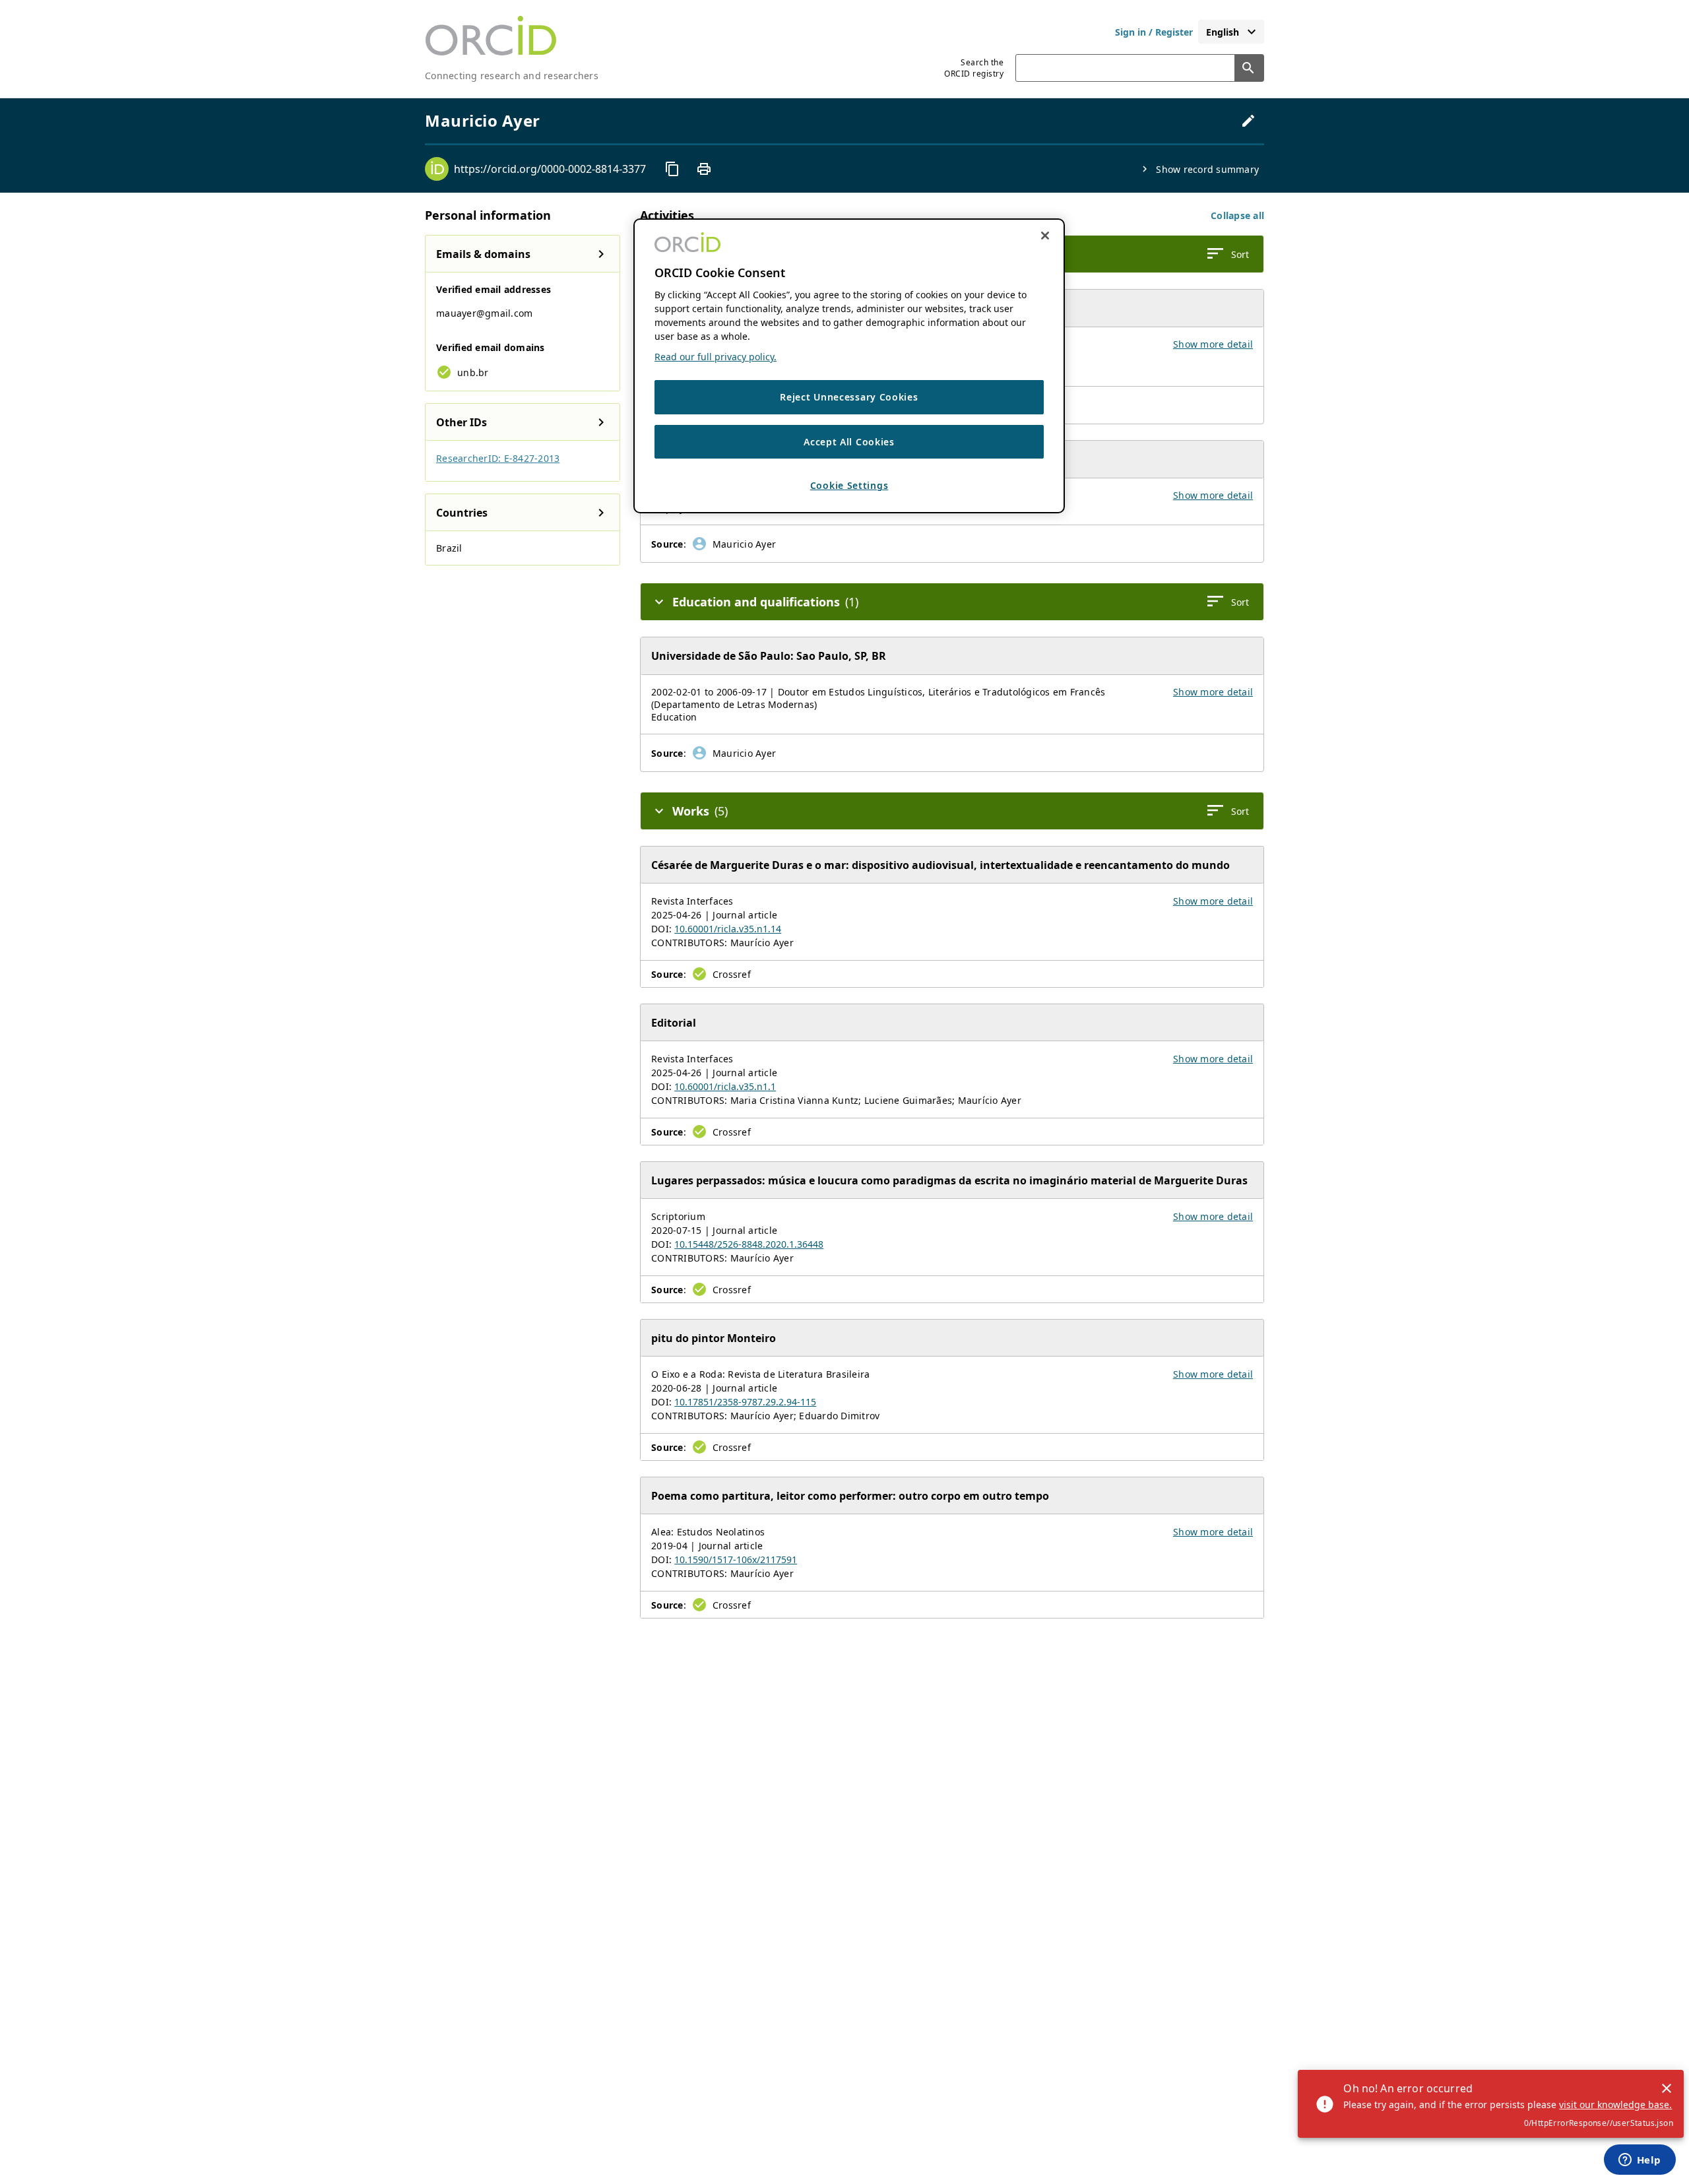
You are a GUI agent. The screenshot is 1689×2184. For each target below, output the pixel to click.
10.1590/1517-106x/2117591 (736, 1559)
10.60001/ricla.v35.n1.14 (728, 929)
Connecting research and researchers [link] (512, 76)
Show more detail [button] (1213, 344)
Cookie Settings (849, 485)
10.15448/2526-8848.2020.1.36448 (749, 1244)
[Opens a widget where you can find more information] (1640, 2161)
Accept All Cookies (849, 442)
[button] (1237, 215)
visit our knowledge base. (1615, 2104)
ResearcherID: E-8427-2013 (498, 458)
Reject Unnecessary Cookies (849, 397)
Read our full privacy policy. (716, 357)
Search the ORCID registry (974, 68)
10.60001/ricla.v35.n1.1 (725, 1086)
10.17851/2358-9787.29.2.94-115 (745, 1402)
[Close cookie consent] (1045, 236)
